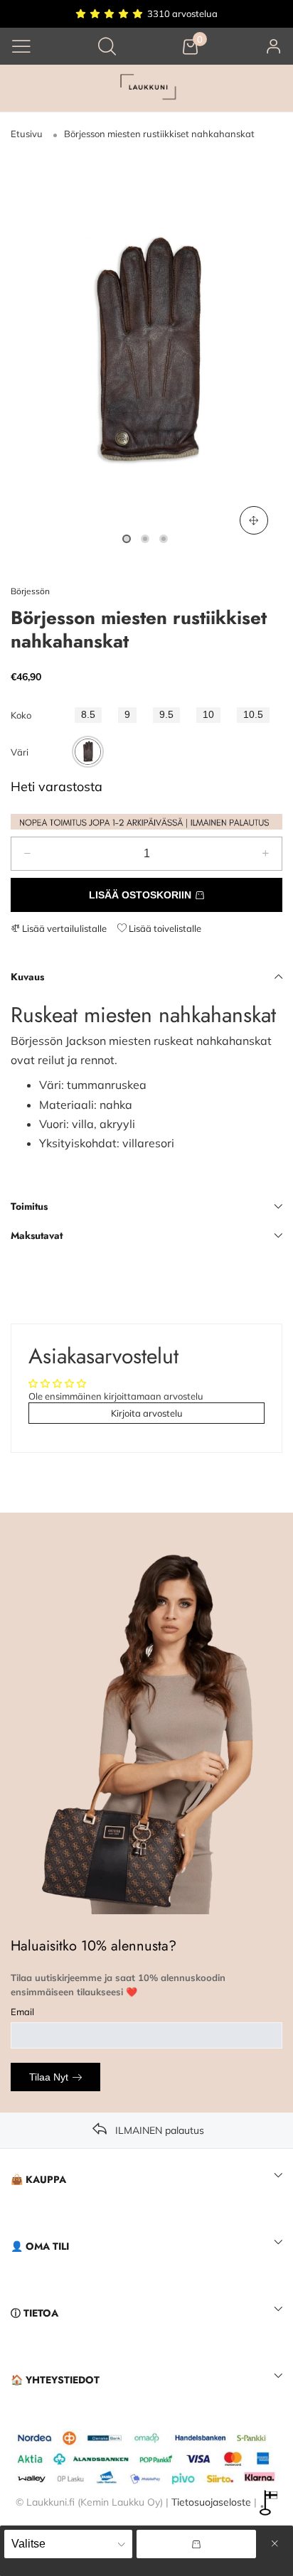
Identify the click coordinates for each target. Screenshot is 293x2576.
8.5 (88, 715)
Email (22, 2012)
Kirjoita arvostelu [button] (147, 1413)
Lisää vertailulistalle (63, 928)
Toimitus (29, 1206)
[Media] (254, 520)
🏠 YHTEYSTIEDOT (55, 2380)
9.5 (166, 715)
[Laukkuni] (146, 88)
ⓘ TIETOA (34, 2313)
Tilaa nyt (49, 2077)
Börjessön (30, 591)
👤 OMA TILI (40, 2246)
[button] (27, 854)
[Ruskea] (88, 752)
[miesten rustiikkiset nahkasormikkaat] (146, 352)
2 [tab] (145, 539)
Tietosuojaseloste (211, 2501)
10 (208, 715)
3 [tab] (164, 539)
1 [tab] (127, 539)
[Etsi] (107, 46)
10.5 (253, 715)
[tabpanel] (146, 352)
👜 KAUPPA (38, 2179)
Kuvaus (27, 977)
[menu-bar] (21, 46)
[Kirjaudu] (274, 46)
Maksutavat (37, 1235)
